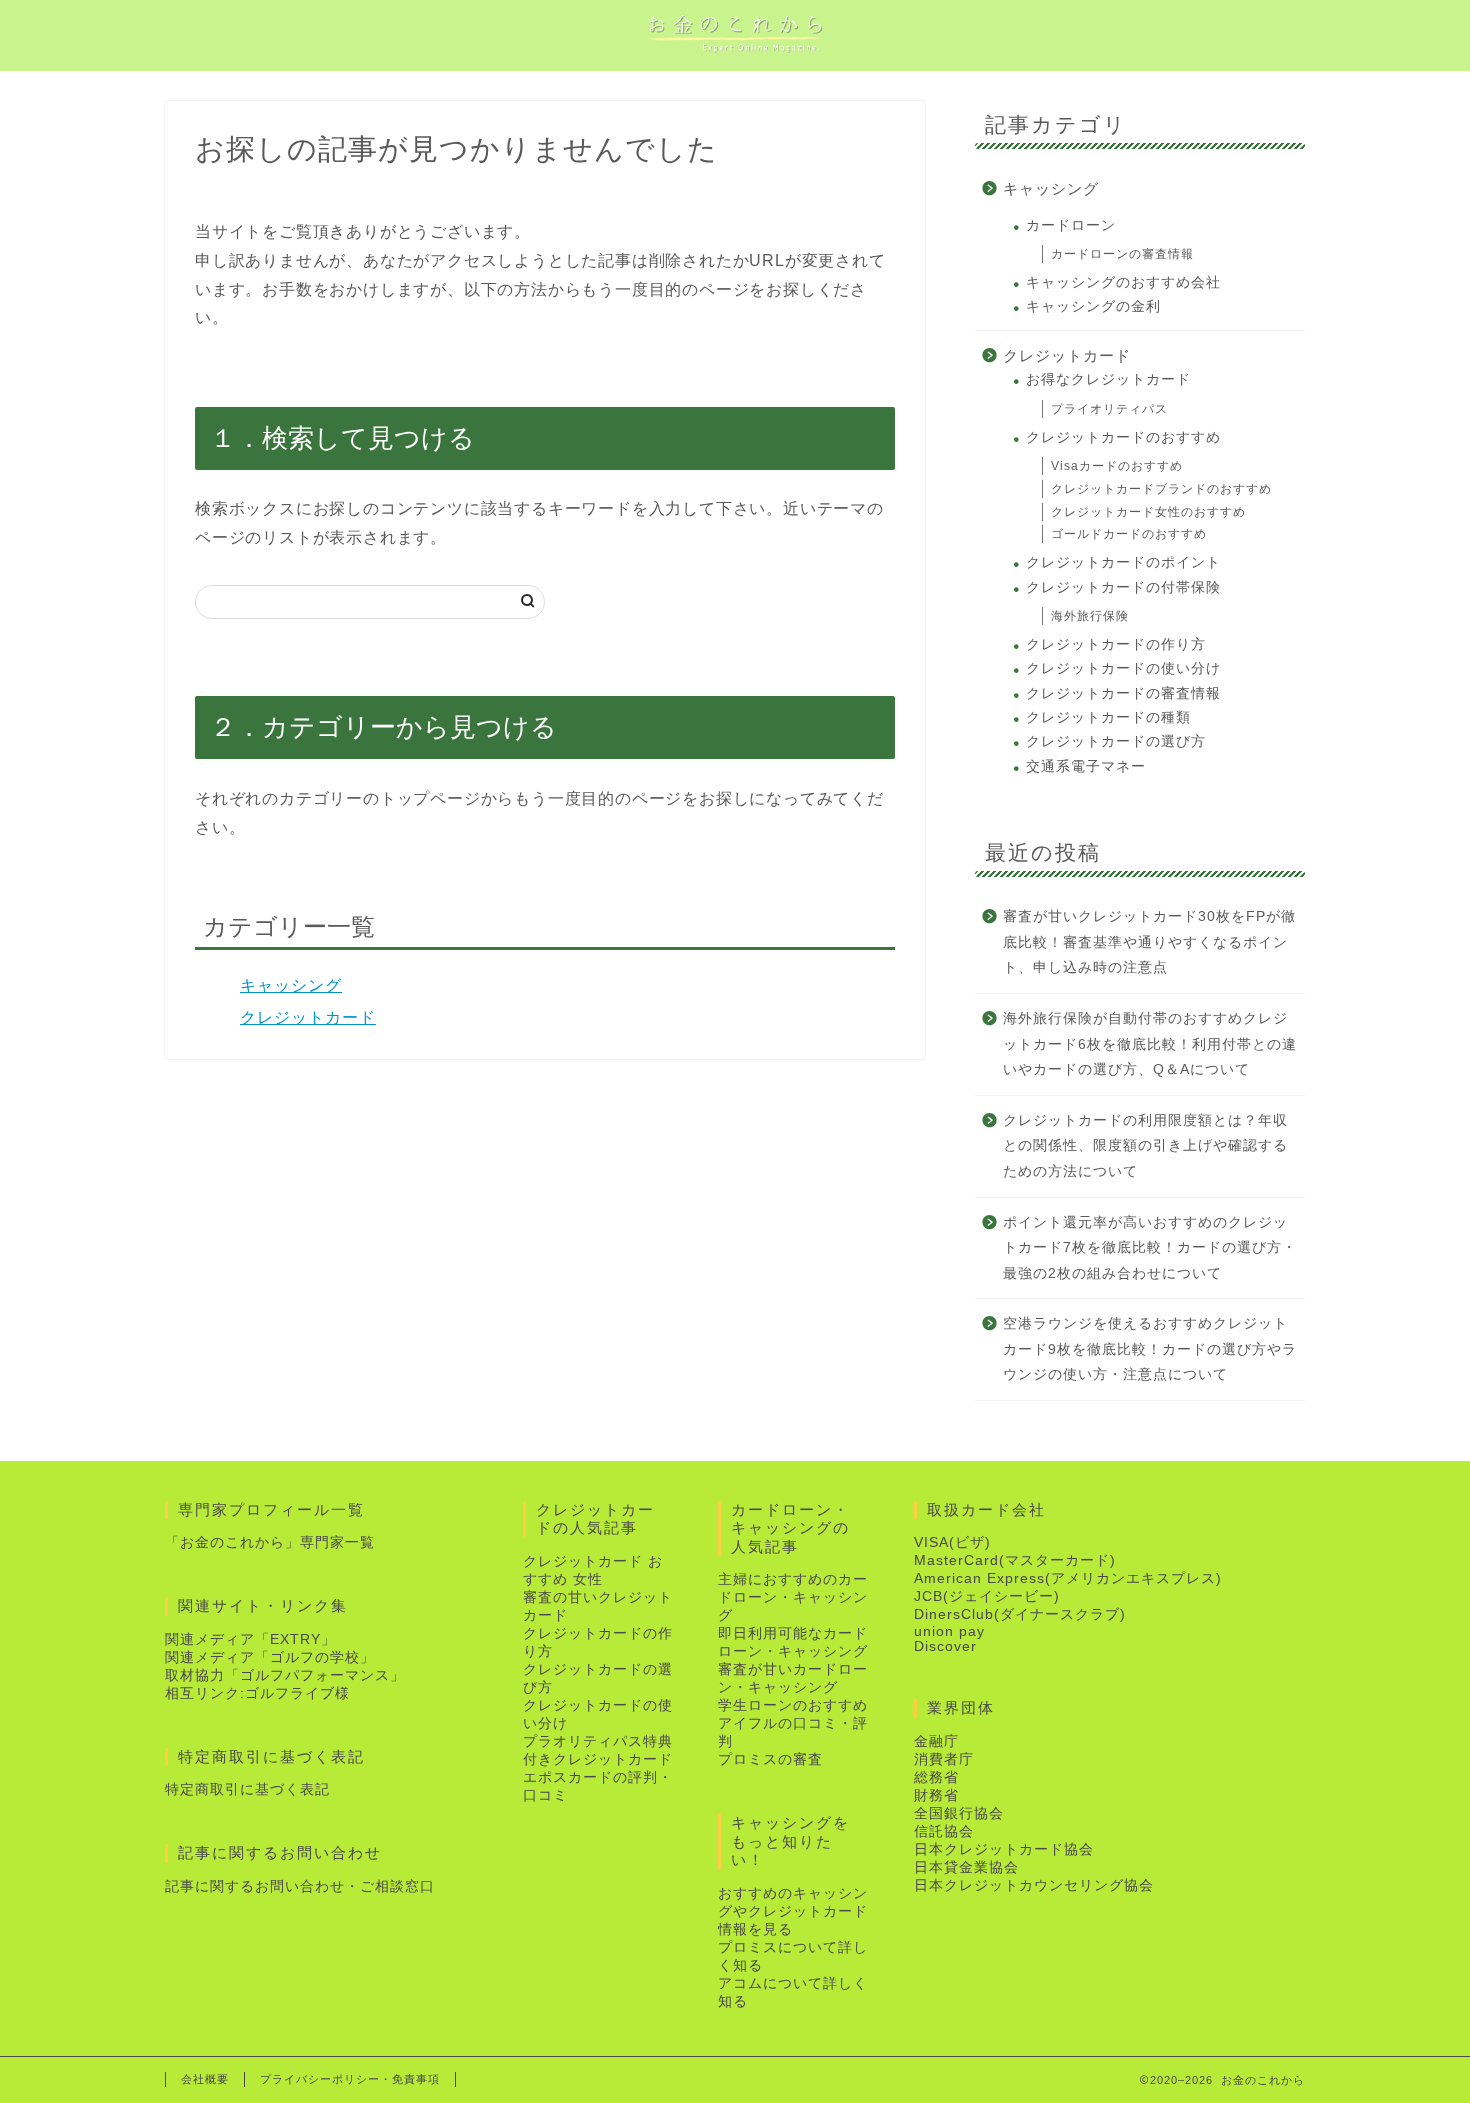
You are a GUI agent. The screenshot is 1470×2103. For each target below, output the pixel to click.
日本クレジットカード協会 (1004, 1849)
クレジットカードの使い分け (1123, 668)
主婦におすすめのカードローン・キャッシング (793, 1597)
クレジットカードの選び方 (1116, 741)
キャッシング (291, 985)
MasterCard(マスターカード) (1015, 1560)
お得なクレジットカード (1108, 379)
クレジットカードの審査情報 (1123, 693)
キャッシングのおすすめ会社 (1123, 282)
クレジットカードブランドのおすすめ (1161, 489)
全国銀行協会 (959, 1813)
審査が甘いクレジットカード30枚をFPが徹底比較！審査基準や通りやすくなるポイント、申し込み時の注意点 (1149, 942)
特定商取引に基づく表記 (247, 1789)
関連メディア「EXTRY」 (250, 1639)
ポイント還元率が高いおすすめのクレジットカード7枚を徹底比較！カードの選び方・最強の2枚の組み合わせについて (1150, 1248)
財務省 (936, 1795)
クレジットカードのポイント (1123, 562)
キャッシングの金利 (1093, 306)
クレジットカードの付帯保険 (1123, 587)
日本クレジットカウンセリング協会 (1034, 1885)
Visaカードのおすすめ (1117, 466)
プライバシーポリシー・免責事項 (350, 2079)
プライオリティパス (1109, 409)
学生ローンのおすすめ (793, 1705)
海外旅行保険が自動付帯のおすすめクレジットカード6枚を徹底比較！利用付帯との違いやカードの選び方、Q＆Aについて (1150, 1044)
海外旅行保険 (1090, 616)
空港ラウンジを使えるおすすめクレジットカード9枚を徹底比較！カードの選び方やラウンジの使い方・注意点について (1150, 1349)
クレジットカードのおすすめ (1123, 437)
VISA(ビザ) (952, 1542)
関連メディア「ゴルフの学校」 (270, 1657)
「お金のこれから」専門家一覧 (270, 1542)
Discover (945, 1646)
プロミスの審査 (770, 1759)
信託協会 (944, 1831)
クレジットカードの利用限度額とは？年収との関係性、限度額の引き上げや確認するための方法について (1145, 1146)
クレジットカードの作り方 (1116, 644)
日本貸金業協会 (966, 1867)
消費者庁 (944, 1759)
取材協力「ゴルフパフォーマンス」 (285, 1675)
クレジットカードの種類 (1108, 717)
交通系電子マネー (1086, 766)
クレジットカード (308, 1017)
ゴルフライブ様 (297, 1693)
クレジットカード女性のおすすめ (1148, 512)
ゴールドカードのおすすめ (1129, 534)
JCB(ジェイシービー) (987, 1596)
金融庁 (936, 1741)
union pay (949, 1631)
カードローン (1071, 225)
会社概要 (205, 2079)
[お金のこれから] (735, 52)
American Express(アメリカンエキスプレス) (1068, 1578)
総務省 (936, 1777)
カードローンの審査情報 (1122, 254)
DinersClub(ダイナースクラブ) (1020, 1614)
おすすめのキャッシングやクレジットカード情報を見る (793, 1911)
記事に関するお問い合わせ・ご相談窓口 (300, 1886)
